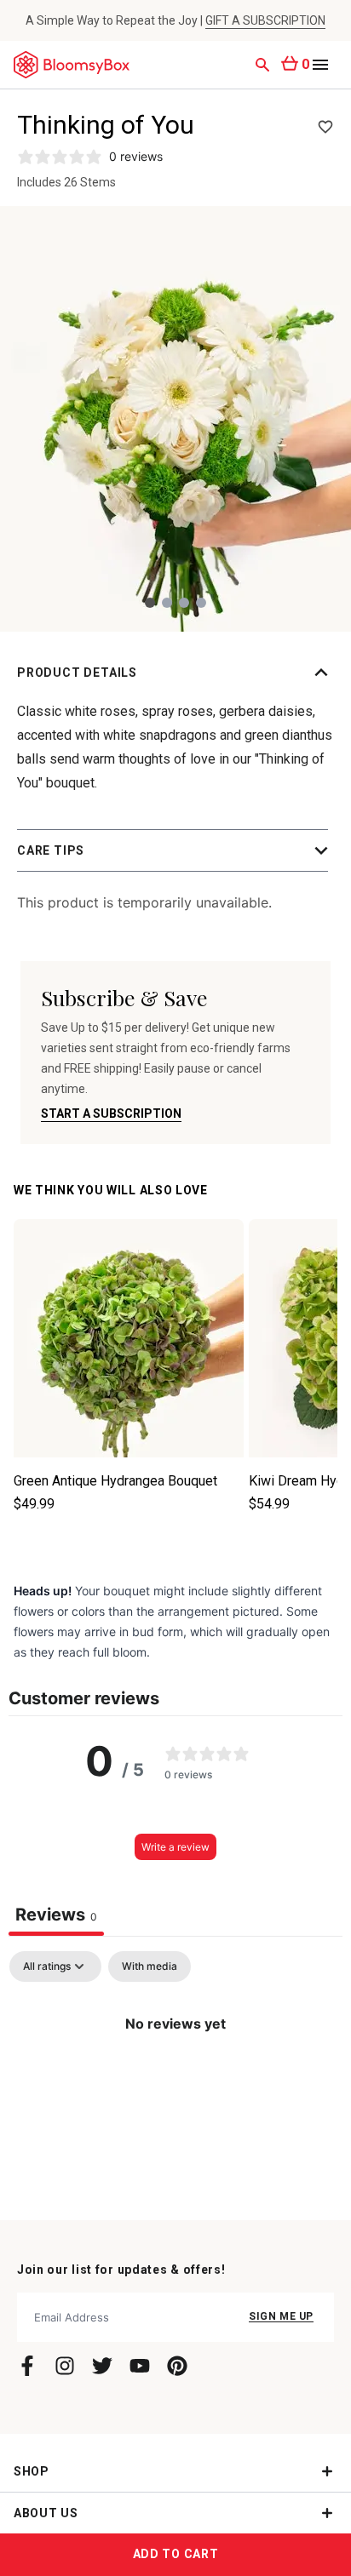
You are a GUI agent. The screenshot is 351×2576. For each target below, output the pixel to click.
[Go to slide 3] (184, 603)
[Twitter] (102, 2366)
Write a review (175, 1847)
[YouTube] (140, 2366)
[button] (175, 673)
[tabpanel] (175, 2081)
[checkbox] (150, 1966)
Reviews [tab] (56, 1915)
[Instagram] (65, 2366)
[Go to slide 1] (150, 603)
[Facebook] (27, 2366)
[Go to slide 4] (201, 603)
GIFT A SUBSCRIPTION (265, 20)
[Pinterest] (177, 2366)
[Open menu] (320, 65)
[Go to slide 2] (167, 603)
